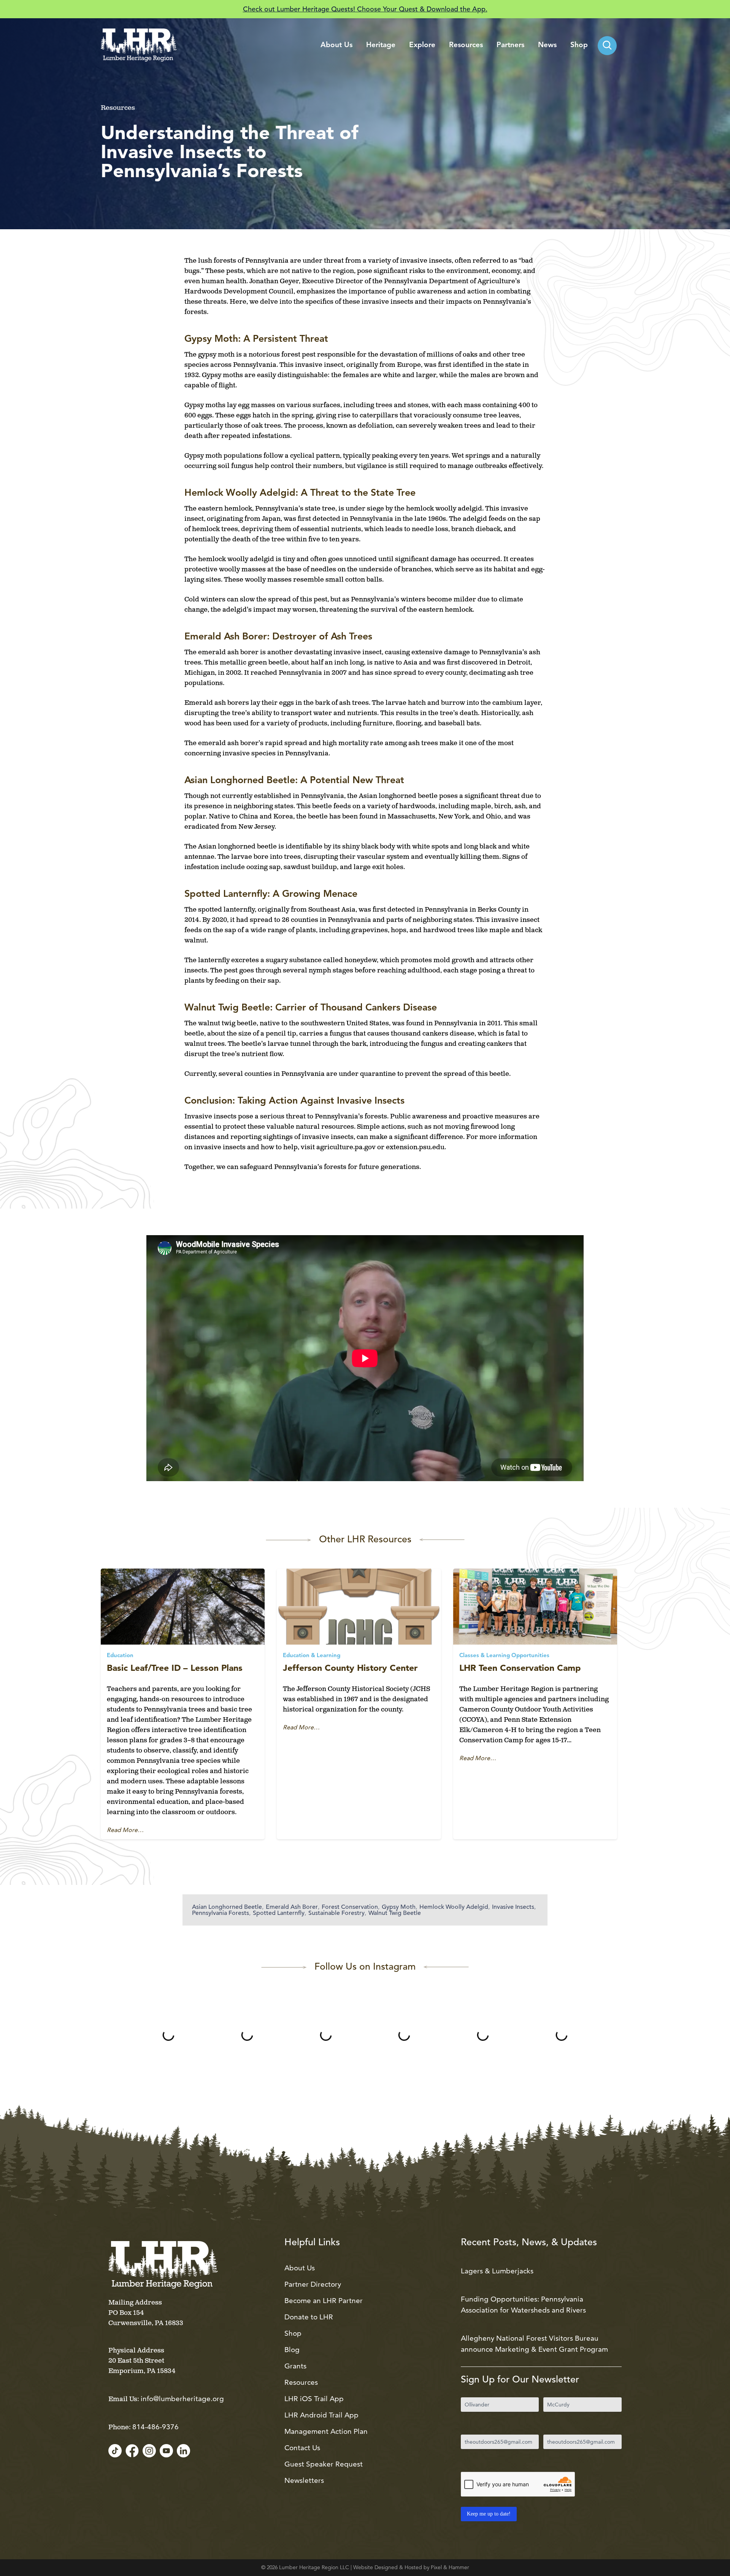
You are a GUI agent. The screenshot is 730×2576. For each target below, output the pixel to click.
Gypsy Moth (399, 1907)
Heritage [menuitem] (381, 45)
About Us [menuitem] (336, 45)
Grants (295, 2366)
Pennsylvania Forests (221, 1913)
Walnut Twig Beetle (395, 1913)
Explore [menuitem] (422, 45)
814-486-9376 (156, 2427)
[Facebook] (132, 2451)
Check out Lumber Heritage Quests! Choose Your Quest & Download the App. (365, 9)
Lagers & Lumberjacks (497, 2271)
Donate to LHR (309, 2317)
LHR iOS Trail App (314, 2399)
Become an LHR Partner (324, 2301)
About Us (300, 2268)
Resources (301, 2382)
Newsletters (304, 2480)
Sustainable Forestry (336, 1913)
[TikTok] (115, 2451)
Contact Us (302, 2448)
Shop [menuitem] (579, 45)
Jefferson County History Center (350, 1668)
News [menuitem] (547, 45)
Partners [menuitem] (510, 45)
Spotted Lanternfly (279, 1913)
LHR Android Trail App (321, 2415)
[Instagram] (149, 2451)
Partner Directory (313, 2284)
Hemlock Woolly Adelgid (454, 1907)
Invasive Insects (513, 1907)
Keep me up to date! (489, 2514)
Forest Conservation (350, 1907)
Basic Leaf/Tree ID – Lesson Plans (175, 1668)
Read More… (125, 1830)
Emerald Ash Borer (292, 1907)
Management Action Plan (326, 2431)
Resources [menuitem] (466, 45)
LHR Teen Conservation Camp (520, 1668)
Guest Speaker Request (324, 2464)
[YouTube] (166, 2451)
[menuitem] (607, 46)
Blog (292, 2350)
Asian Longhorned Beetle (227, 1907)
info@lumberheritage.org (182, 2399)
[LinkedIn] (183, 2451)
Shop (293, 2333)
